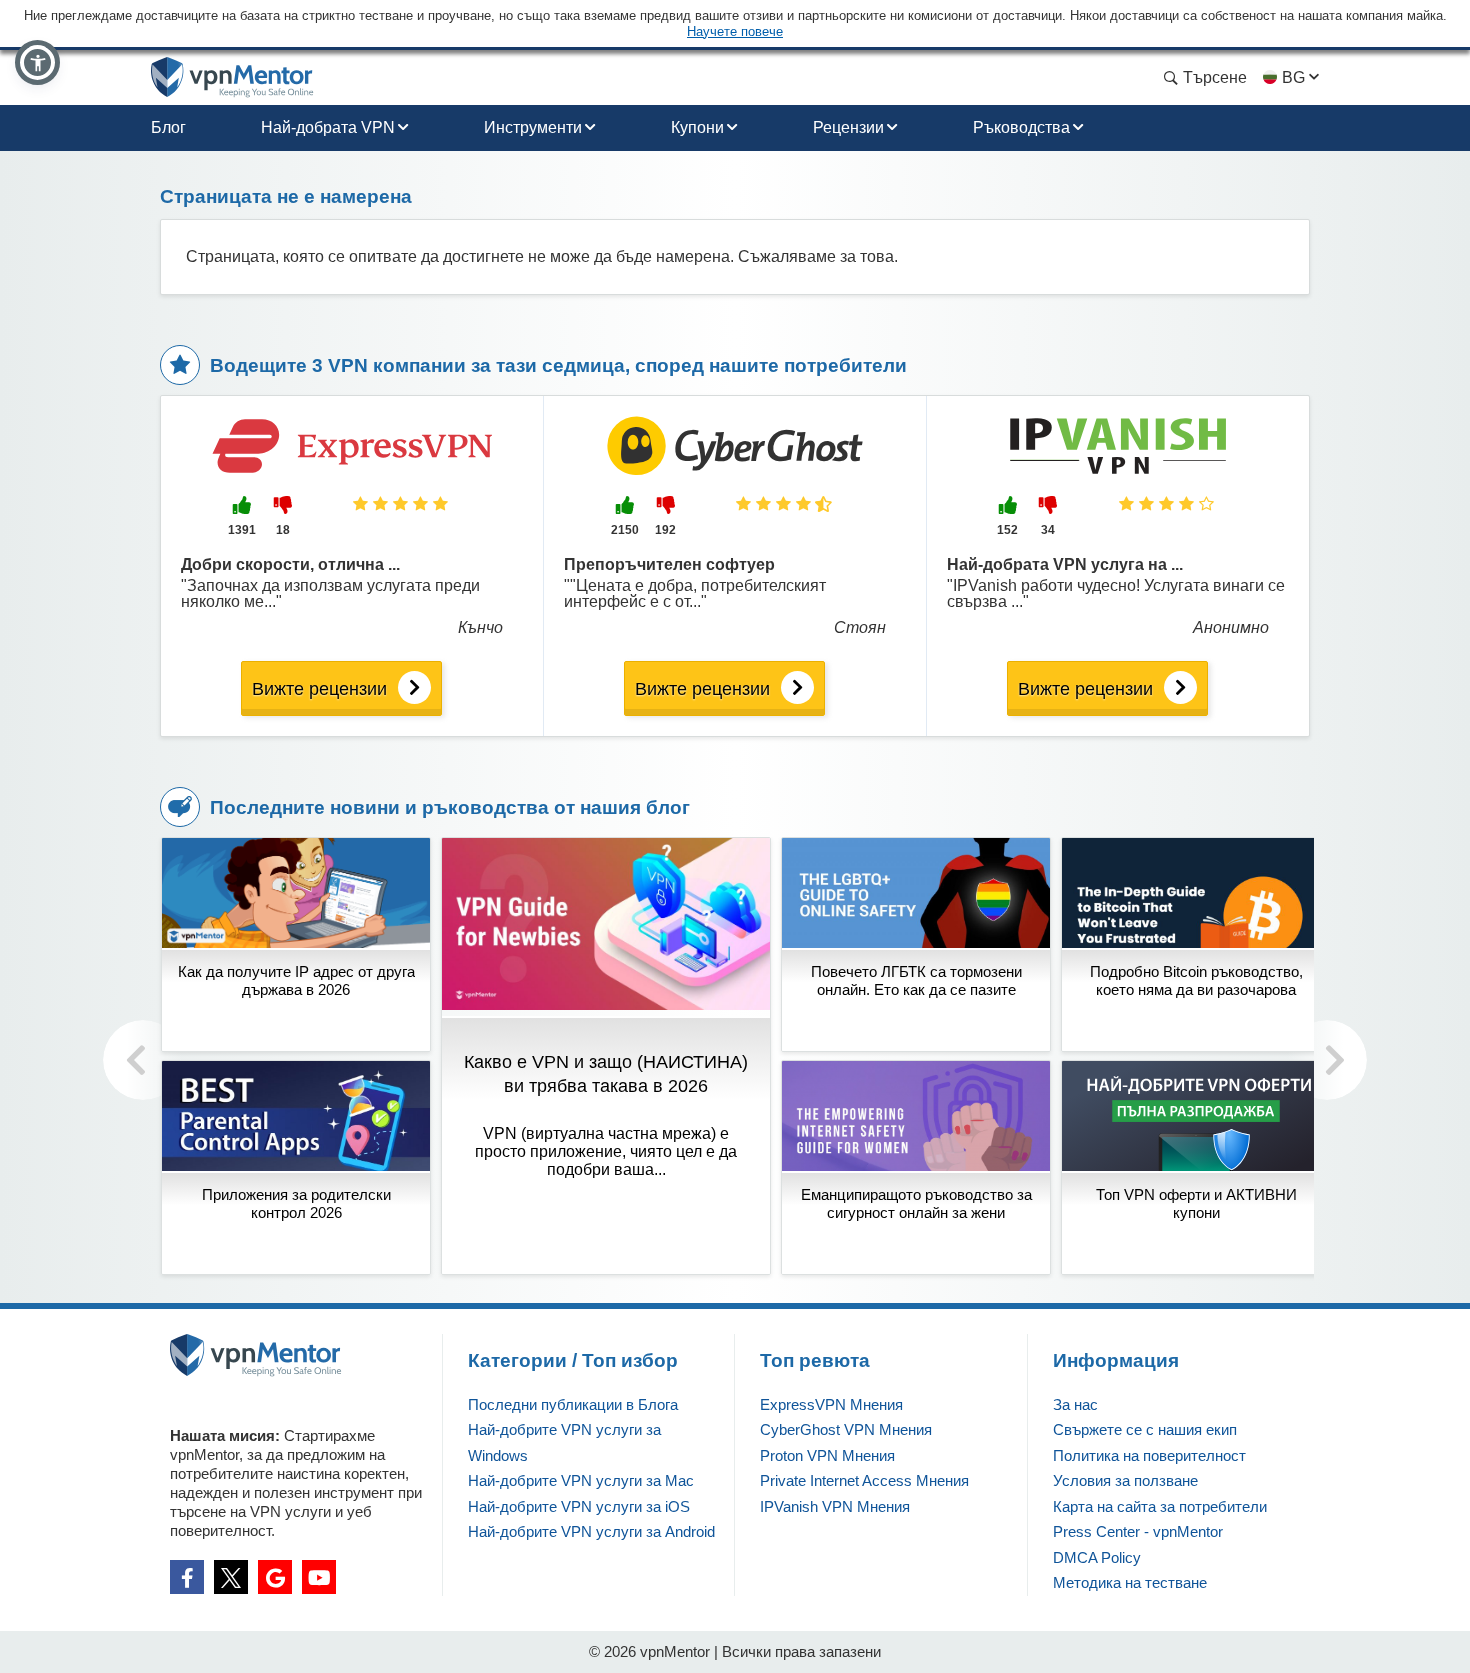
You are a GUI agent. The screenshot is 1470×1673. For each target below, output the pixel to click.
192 (665, 530)
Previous (143, 1060)
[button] (37, 62)
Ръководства (1021, 127)
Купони (697, 127)
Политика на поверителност (1149, 1455)
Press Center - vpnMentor (1138, 1531)
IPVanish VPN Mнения (835, 1506)
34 (1048, 530)
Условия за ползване (1125, 1480)
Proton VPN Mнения (827, 1455)
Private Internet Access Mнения (864, 1480)
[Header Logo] (232, 77)
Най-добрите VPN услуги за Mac (581, 1480)
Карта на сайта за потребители (1160, 1506)
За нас (1075, 1404)
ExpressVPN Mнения (831, 1404)
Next (1327, 1060)
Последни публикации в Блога (573, 1404)
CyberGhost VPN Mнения (846, 1429)
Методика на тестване (1130, 1582)
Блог (168, 127)
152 (1007, 530)
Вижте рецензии (319, 689)
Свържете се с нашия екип (1145, 1429)
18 (283, 530)
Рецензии (848, 127)
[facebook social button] (187, 1577)
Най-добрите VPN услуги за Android (591, 1531)
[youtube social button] (319, 1577)
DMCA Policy (1097, 1557)
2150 (625, 530)
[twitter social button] (231, 1577)
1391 (242, 530)
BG (1293, 77)
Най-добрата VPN (328, 127)
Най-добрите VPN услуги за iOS (579, 1506)
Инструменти (533, 127)
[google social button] (275, 1577)
